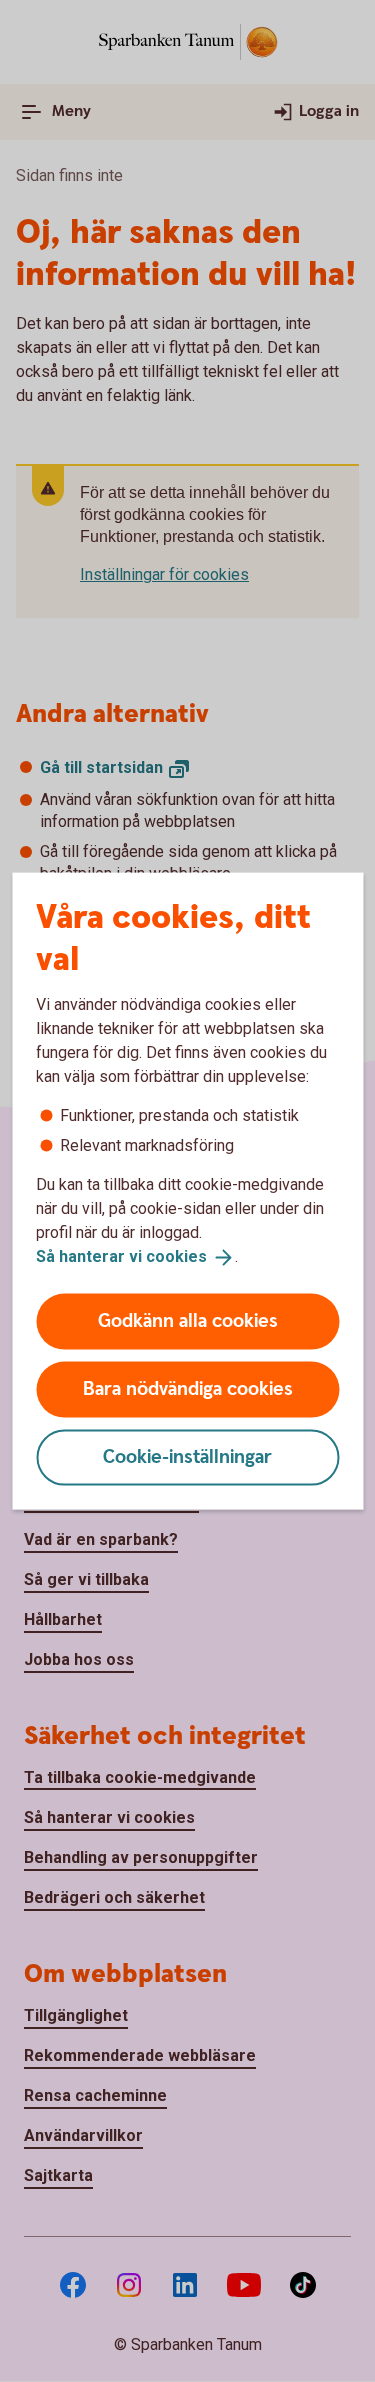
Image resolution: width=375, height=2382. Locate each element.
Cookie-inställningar (187, 1456)
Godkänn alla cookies (188, 1320)
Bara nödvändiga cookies (188, 1388)
